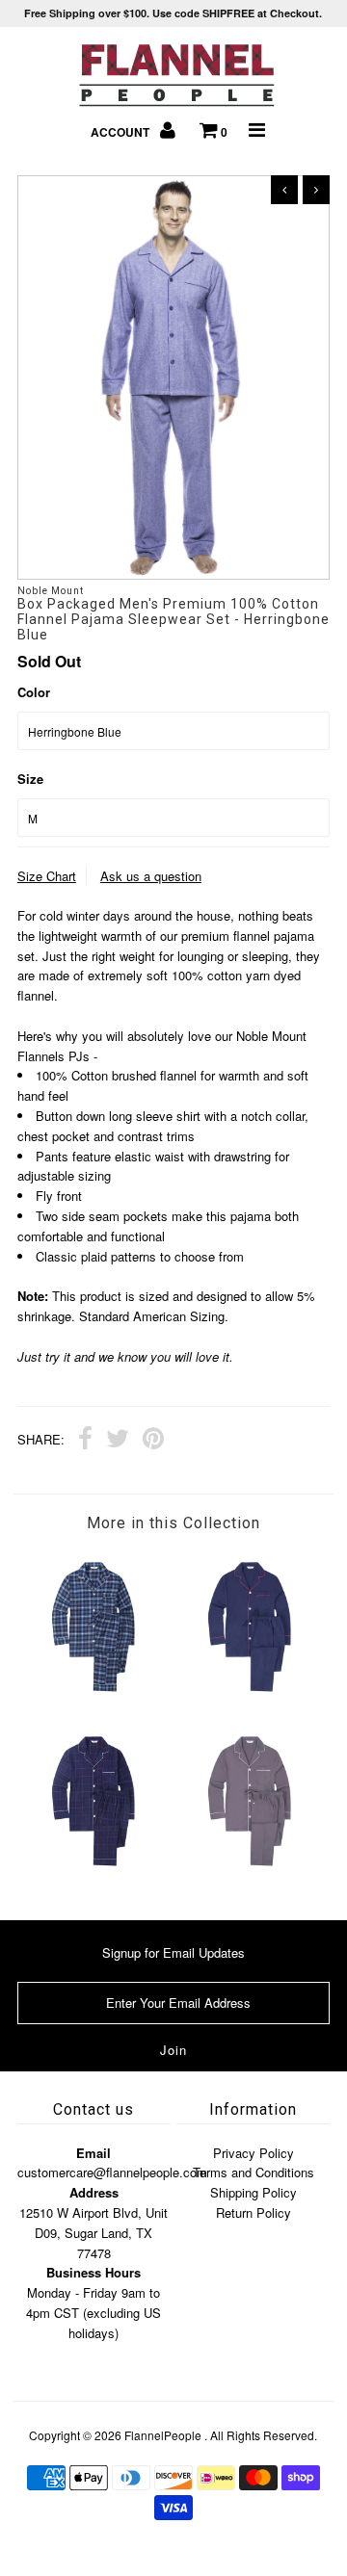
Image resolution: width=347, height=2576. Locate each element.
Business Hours (93, 2272)
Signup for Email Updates (173, 1952)
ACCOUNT (121, 132)
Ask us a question (151, 876)
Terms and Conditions (254, 2172)
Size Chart (47, 876)
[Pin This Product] (153, 1441)
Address (94, 2192)
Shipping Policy (254, 2192)
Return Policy (254, 2212)
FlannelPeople (163, 2435)
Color (34, 692)
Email (93, 2153)
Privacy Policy (254, 2153)
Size (30, 779)
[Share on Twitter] (118, 1441)
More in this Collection (173, 1523)
